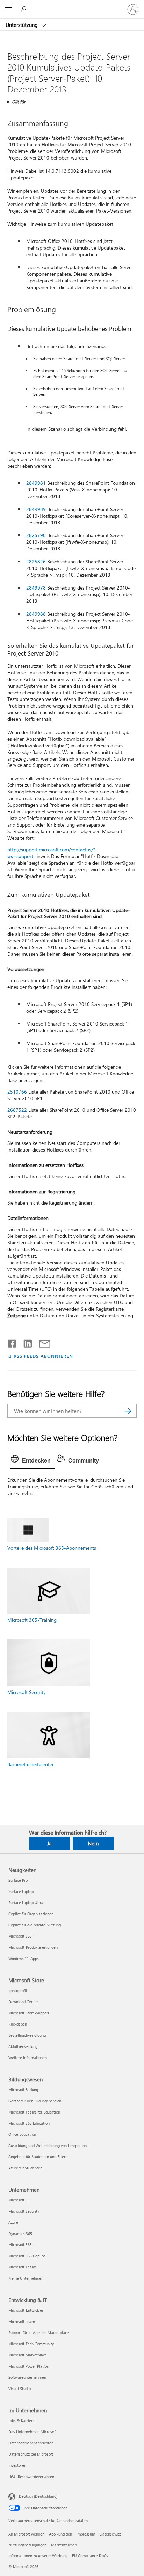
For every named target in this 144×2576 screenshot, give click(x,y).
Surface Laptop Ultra (26, 1903)
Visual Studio (20, 2388)
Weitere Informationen (28, 2057)
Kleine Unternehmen (26, 2278)
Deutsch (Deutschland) (38, 2496)
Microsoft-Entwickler (26, 2310)
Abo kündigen (60, 2534)
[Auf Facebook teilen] (12, 1342)
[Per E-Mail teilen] (42, 1342)
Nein (93, 1843)
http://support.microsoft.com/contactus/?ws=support (51, 853)
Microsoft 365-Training (32, 1620)
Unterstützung (22, 25)
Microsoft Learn (22, 2321)
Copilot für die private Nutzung (35, 1925)
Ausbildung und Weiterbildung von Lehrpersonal (49, 2145)
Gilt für (19, 101)
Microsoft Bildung (23, 2090)
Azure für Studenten (25, 2168)
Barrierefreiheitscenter (31, 1764)
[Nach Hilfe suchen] (24, 9)
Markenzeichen (64, 2545)
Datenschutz (110, 2534)
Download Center (23, 2002)
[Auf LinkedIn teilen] (25, 1342)
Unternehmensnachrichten (31, 2443)
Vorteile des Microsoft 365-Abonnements (52, 1548)
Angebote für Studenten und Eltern (38, 2157)
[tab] (33, 1461)
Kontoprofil (18, 1990)
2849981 (36, 483)
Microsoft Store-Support (29, 2013)
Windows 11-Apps (24, 1958)
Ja (49, 1843)
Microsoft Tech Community (31, 2344)
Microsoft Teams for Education (34, 2112)
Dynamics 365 (20, 2233)
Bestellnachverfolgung (27, 2035)
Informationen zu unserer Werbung (38, 2556)
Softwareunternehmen (27, 2377)
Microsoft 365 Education (29, 2123)
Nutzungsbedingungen (27, 2545)
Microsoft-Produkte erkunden (33, 1947)
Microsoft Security (27, 1692)
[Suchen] (128, 1411)
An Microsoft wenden (26, 2534)
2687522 (17, 1110)
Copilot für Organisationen (31, 1914)
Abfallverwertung (23, 2046)
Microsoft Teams (23, 2267)
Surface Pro (18, 1880)
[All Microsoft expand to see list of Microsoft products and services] (9, 9)
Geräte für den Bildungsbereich (35, 2101)
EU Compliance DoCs (90, 2556)
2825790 (36, 535)
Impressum (86, 2534)
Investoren (17, 2465)
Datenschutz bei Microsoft (31, 2454)
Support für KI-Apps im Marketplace (39, 2333)
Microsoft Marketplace (28, 2355)
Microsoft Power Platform (30, 2366)
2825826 (36, 561)
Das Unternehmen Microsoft (33, 2432)
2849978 (36, 588)
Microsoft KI (19, 2200)
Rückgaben (18, 2024)
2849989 (36, 509)
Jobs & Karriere (21, 2420)
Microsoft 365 (20, 1936)
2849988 (36, 614)
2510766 (17, 1092)
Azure (13, 2222)
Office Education (22, 2134)
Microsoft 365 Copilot (27, 2256)
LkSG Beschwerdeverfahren (31, 2476)
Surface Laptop (21, 1891)
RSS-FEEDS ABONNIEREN (43, 1356)
